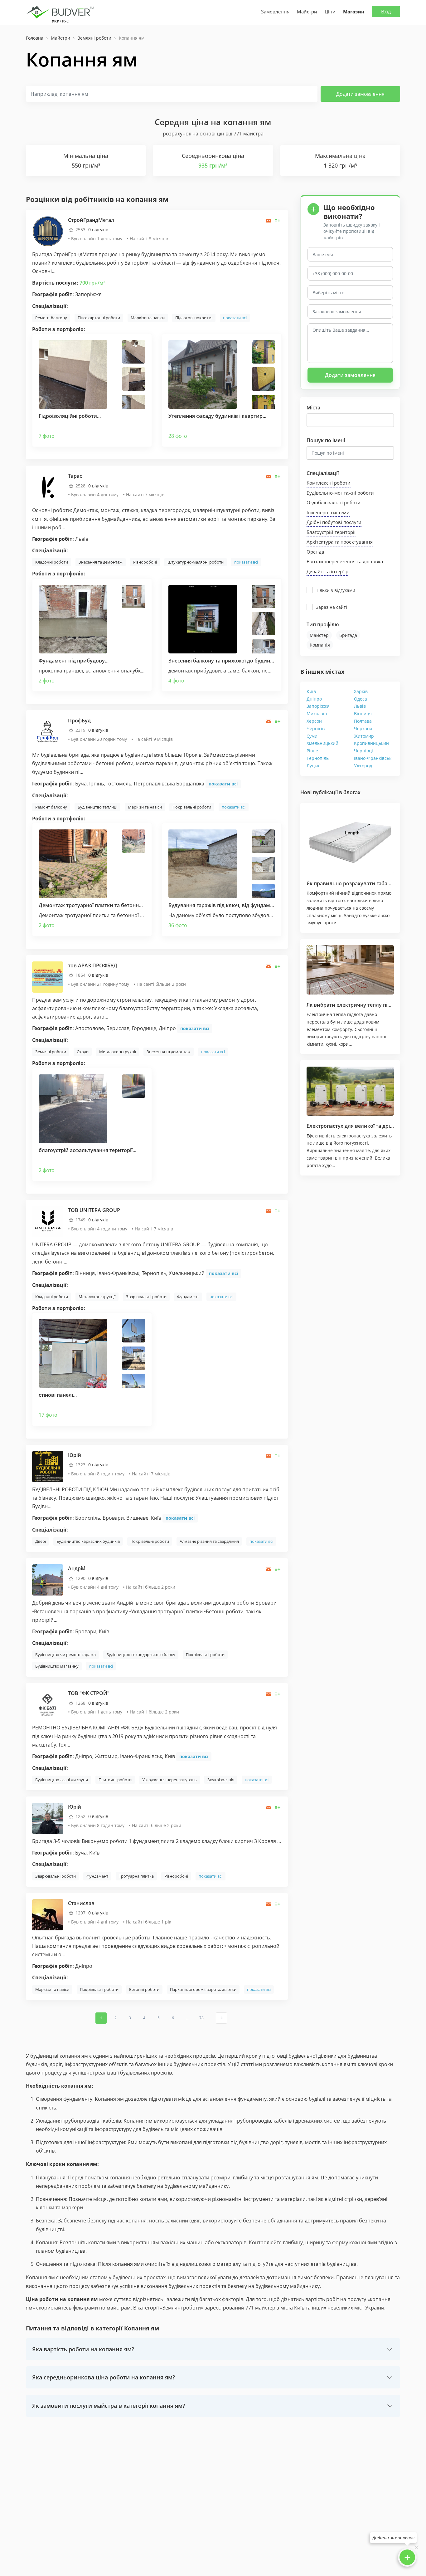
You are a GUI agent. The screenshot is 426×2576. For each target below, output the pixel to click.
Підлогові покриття (194, 318)
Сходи (83, 1052)
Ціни (330, 12)
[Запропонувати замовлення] (278, 221)
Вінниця (363, 714)
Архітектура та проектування (340, 542)
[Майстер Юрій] (48, 1466)
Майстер (319, 635)
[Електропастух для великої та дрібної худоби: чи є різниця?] (350, 1091)
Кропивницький (371, 743)
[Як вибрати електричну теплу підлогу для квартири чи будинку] (350, 970)
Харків (361, 691)
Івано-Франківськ (373, 758)
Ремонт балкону (51, 318)
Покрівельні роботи (192, 807)
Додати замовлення (360, 94)
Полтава (363, 721)
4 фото (176, 681)
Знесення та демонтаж (101, 562)
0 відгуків (98, 230)
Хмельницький (322, 743)
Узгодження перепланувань (169, 1780)
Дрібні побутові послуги (334, 522)
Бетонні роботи (144, 1989)
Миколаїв (317, 714)
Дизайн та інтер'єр (327, 571)
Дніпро (314, 699)
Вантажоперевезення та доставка (345, 561)
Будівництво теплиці (97, 807)
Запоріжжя (318, 706)
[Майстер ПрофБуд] (48, 732)
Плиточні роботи (115, 1780)
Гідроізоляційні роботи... (70, 416)
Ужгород (363, 766)
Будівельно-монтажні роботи (340, 493)
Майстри (307, 12)
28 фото (178, 436)
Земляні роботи (51, 1052)
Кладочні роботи (52, 562)
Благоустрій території (331, 532)
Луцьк (313, 766)
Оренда (315, 552)
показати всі (235, 318)
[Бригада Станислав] (48, 1914)
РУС (65, 21)
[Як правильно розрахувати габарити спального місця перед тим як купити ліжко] (350, 841)
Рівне (312, 751)
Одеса (361, 699)
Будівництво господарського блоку (141, 1655)
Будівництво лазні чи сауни (62, 1780)
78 (201, 2018)
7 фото (47, 436)
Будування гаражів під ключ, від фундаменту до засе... (236, 905)
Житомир (364, 736)
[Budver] (61, 12)
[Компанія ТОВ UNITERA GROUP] (48, 1221)
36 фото (178, 925)
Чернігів (316, 728)
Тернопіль (318, 758)
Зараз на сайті (332, 607)
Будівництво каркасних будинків (88, 1541)
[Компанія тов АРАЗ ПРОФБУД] (48, 976)
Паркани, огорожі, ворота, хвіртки (203, 1989)
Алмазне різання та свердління (209, 1541)
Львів (360, 706)
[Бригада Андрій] (48, 1579)
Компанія (320, 645)
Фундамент (188, 1297)
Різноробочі (145, 562)
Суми (312, 736)
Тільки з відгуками (336, 590)
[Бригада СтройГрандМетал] (48, 231)
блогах (352, 792)
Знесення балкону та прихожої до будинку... (224, 661)
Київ (311, 691)
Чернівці (363, 751)
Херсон (314, 721)
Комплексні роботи (329, 483)
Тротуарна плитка (136, 1876)
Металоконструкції (118, 1052)
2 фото (47, 681)
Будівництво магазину (57, 1666)
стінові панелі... (58, 1395)
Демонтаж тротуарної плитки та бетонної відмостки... (106, 905)
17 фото (48, 1415)
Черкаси (363, 728)
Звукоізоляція (221, 1780)
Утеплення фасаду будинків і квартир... (217, 416)
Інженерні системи (328, 512)
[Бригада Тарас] (48, 487)
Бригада (348, 635)
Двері (41, 1541)
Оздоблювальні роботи (334, 502)
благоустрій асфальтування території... (87, 1150)
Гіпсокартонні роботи (99, 318)
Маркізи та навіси (148, 318)
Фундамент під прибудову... (74, 661)
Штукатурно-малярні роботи (196, 562)
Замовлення (275, 12)
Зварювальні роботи (146, 1297)
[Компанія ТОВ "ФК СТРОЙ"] (48, 1704)
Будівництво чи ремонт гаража (65, 1655)
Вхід (386, 12)
